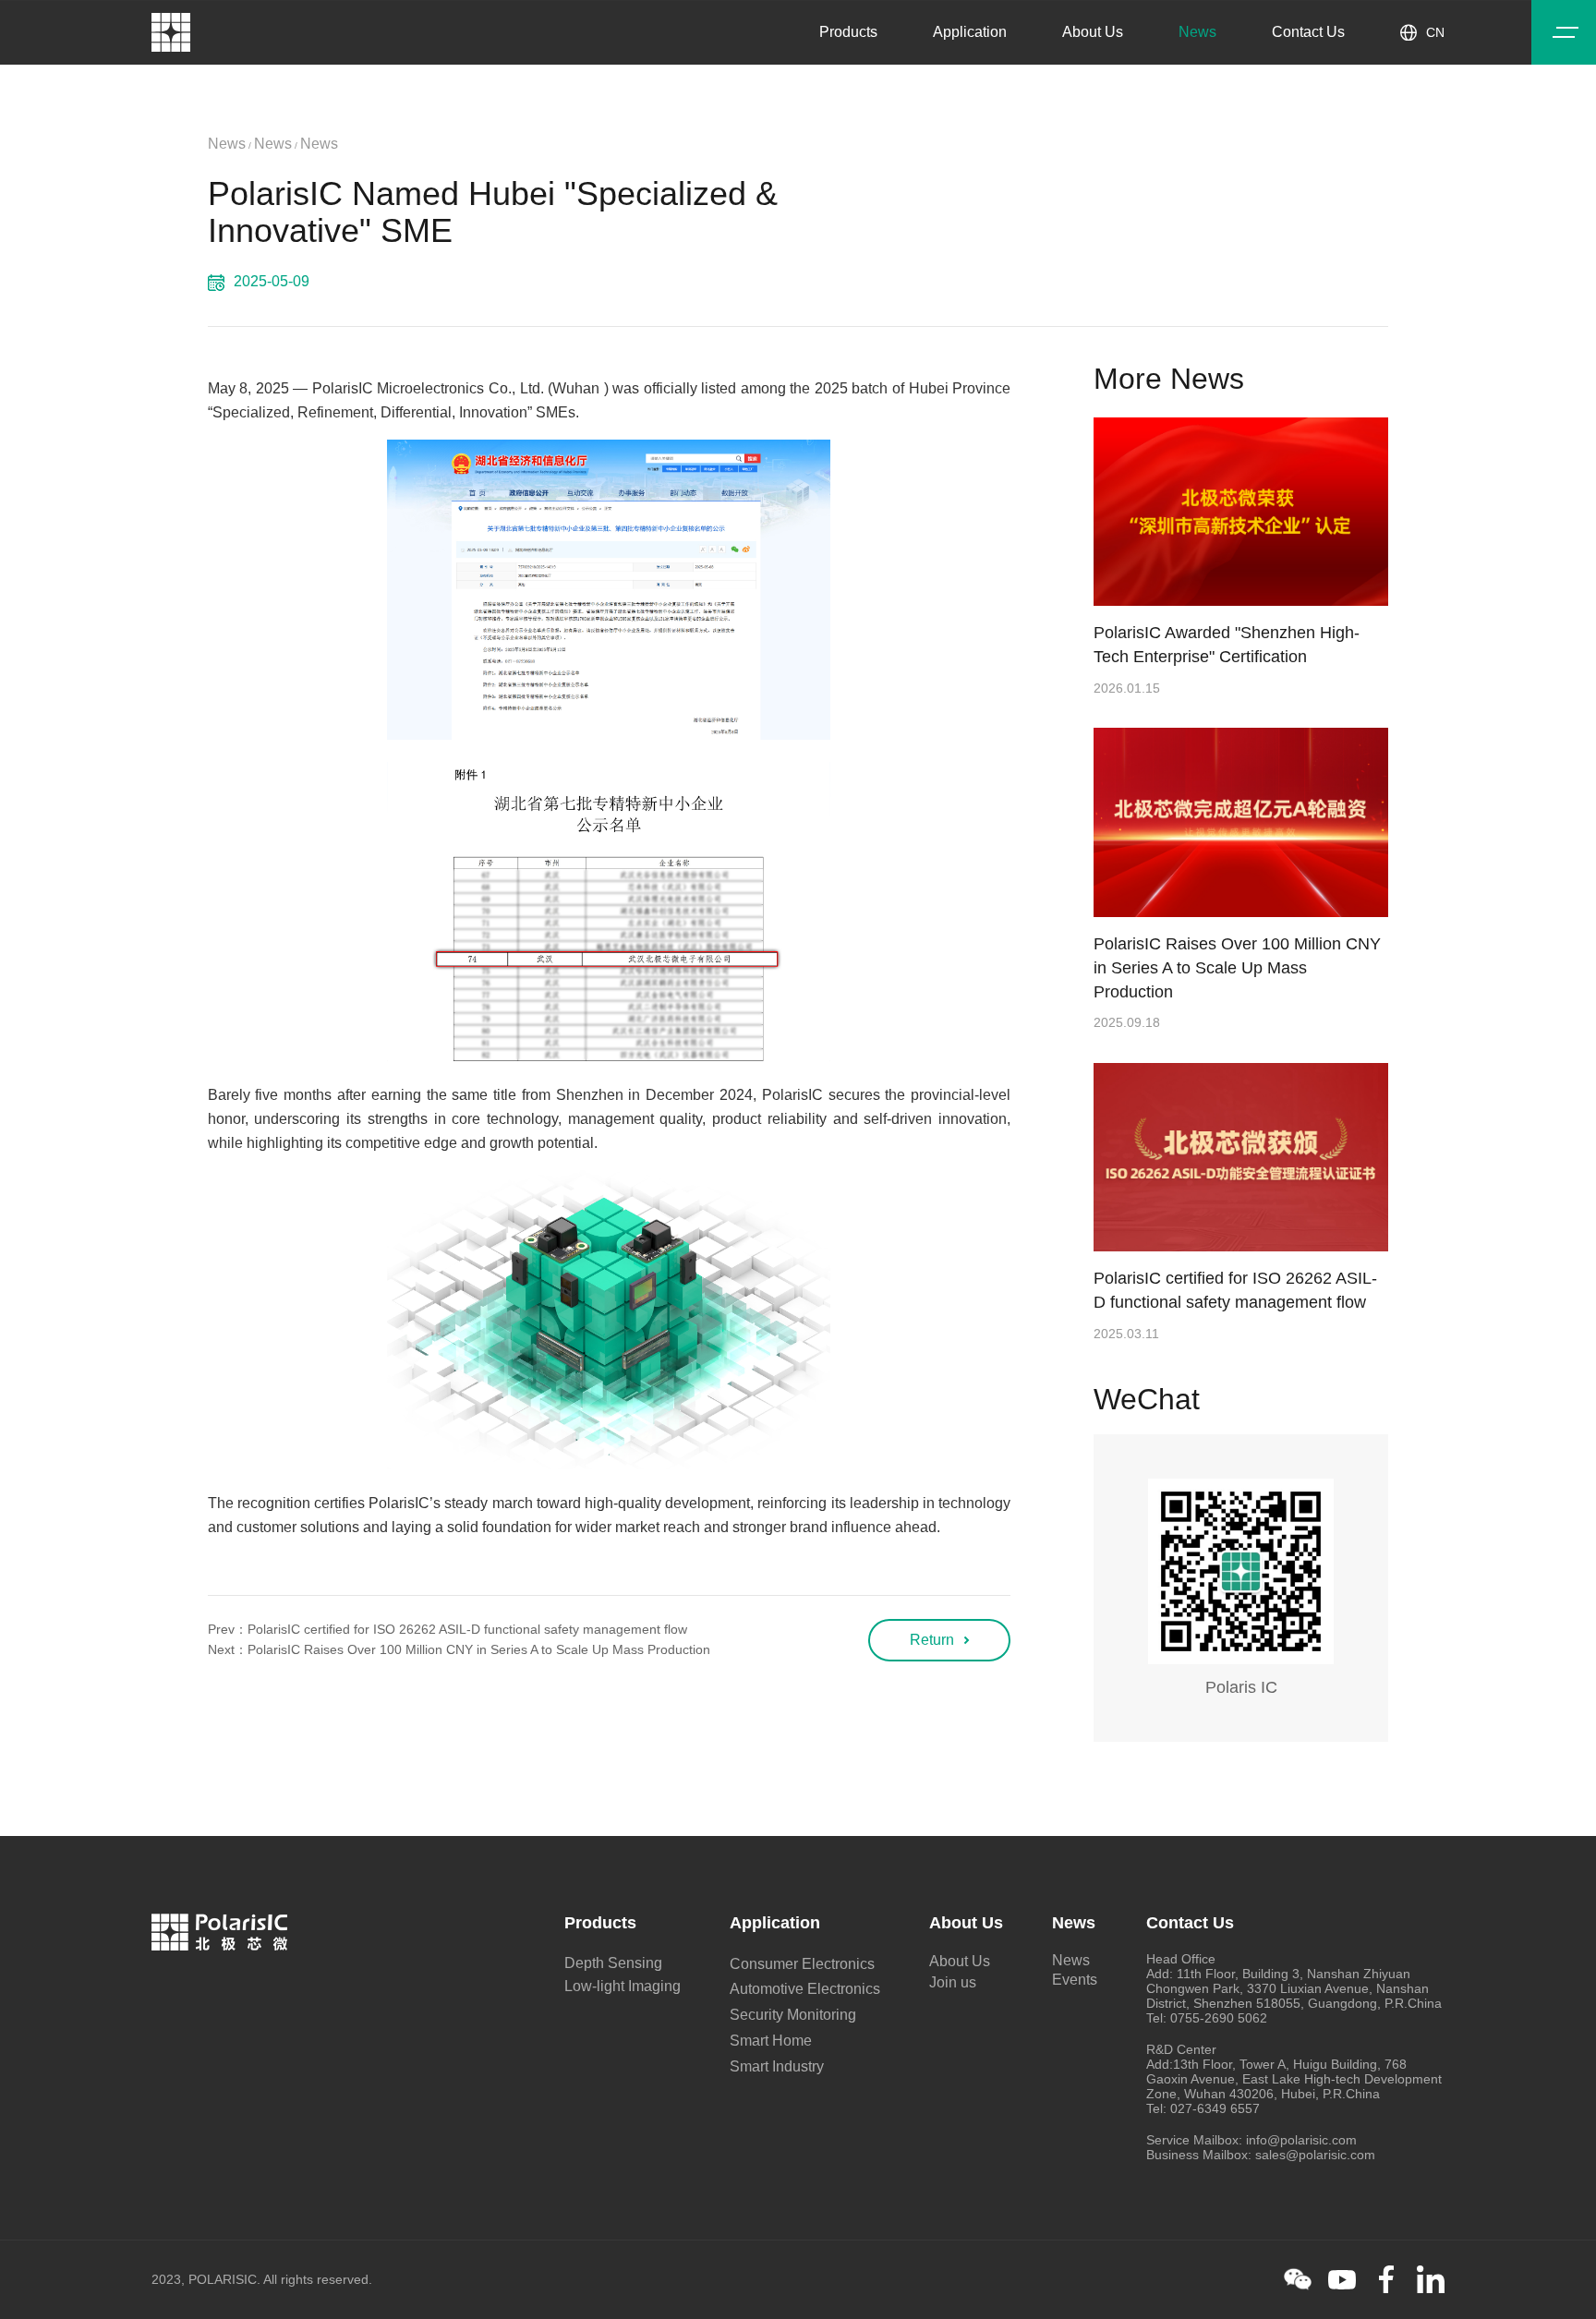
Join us (953, 1982)
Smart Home (771, 2041)
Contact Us (1308, 32)
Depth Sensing (613, 1963)
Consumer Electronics (802, 1964)
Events (1075, 1980)
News (1197, 32)
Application (970, 32)
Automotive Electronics (805, 1989)
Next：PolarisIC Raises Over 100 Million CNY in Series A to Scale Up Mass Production (459, 1649)
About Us (1093, 32)
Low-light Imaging (623, 1986)
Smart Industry (777, 2066)
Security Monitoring (793, 2015)
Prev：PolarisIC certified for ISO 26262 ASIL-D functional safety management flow (447, 1629)
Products (848, 32)
